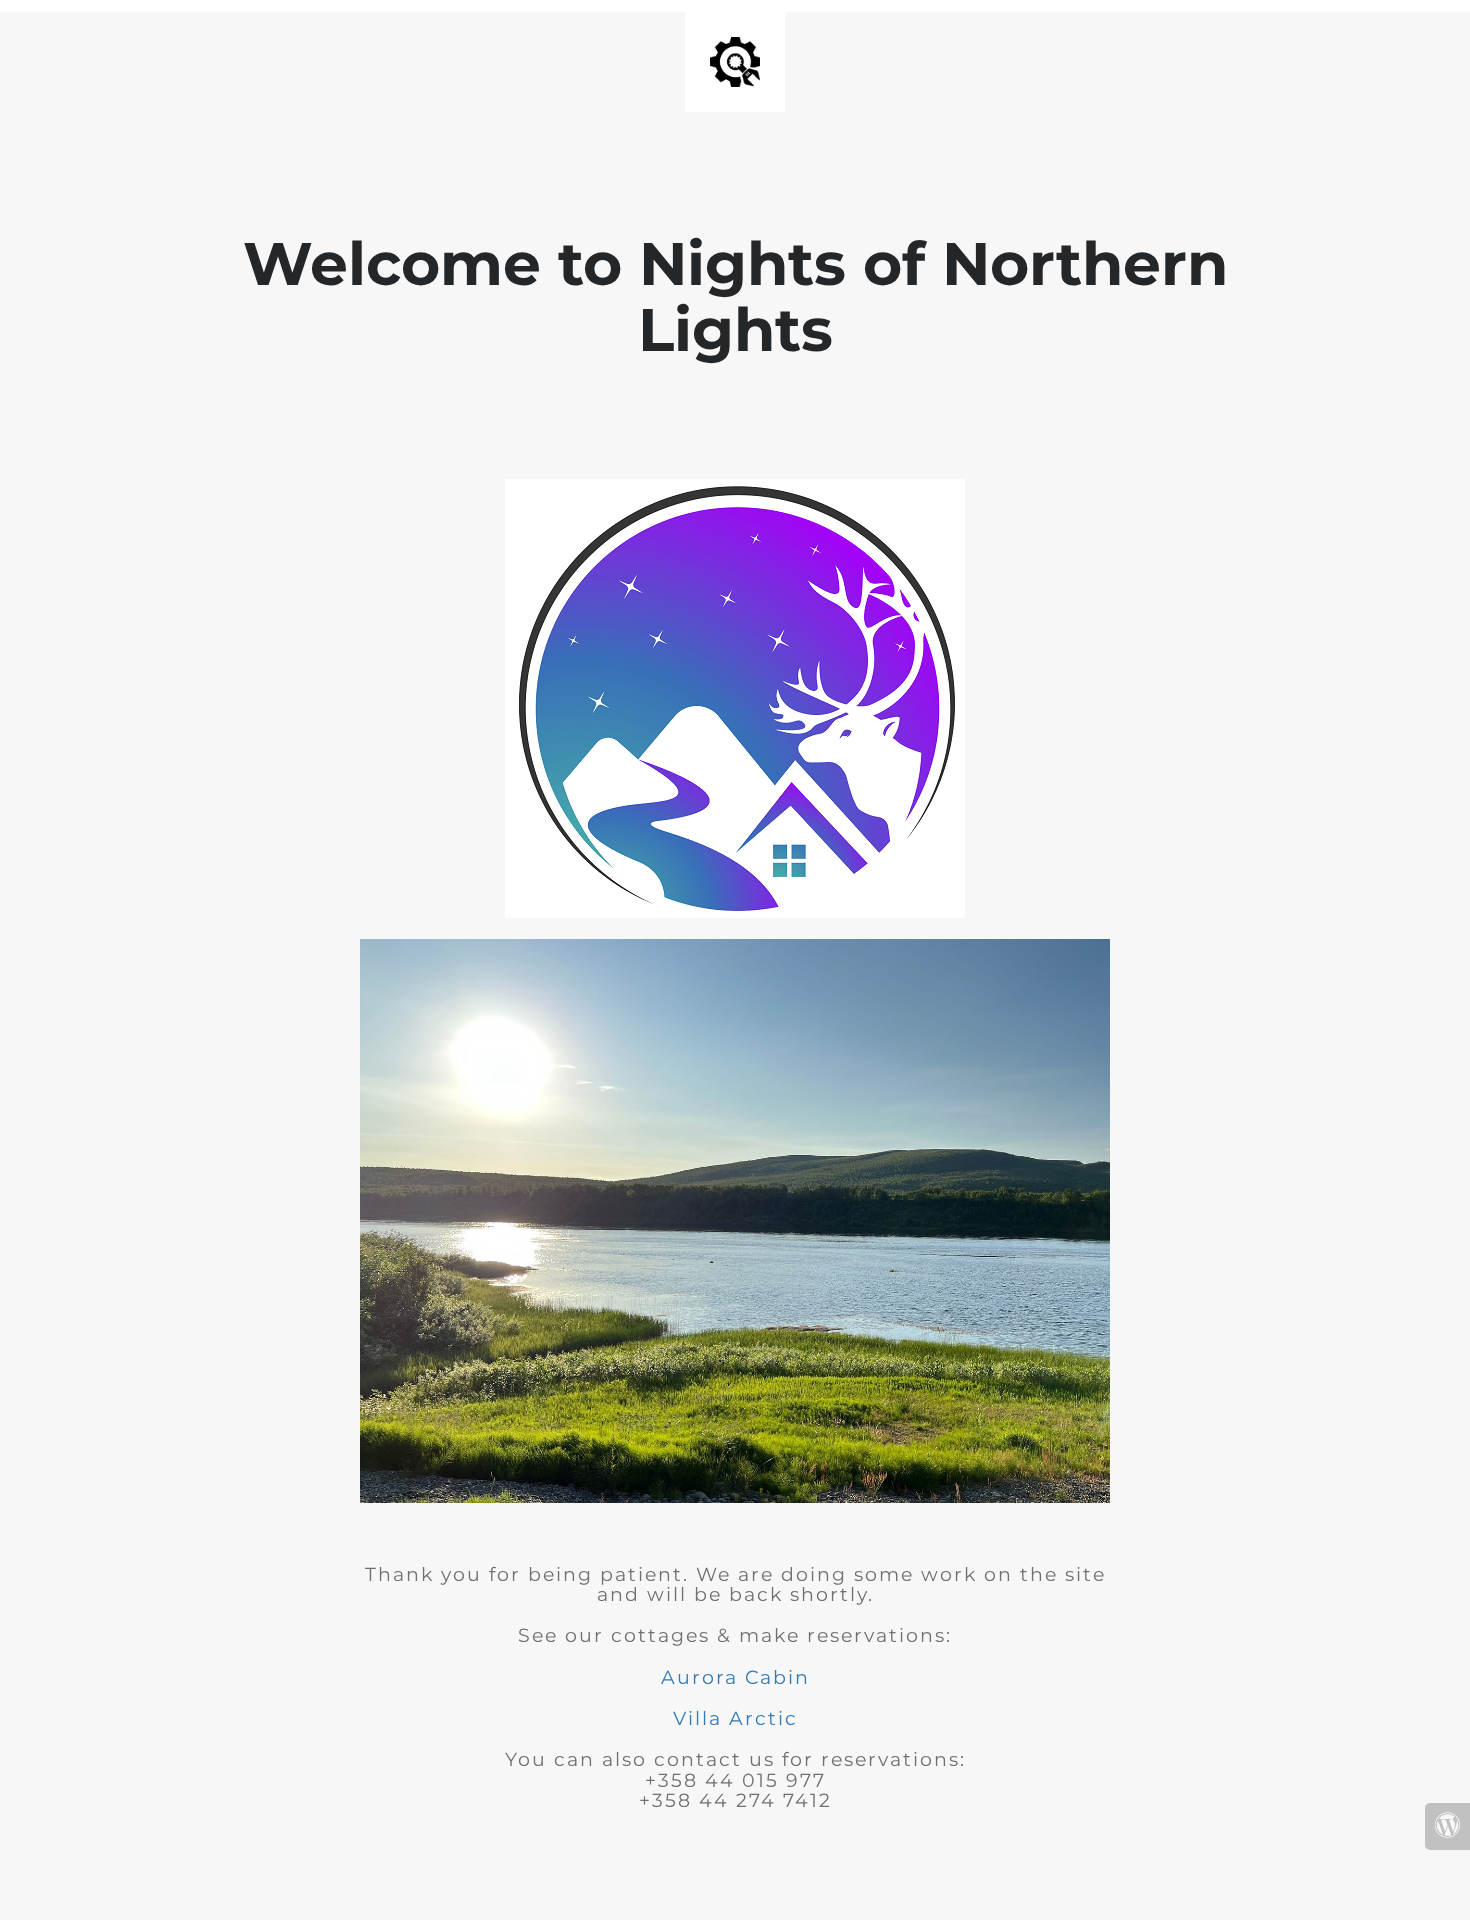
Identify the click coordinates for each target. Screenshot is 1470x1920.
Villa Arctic (735, 1718)
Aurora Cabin (735, 1677)
